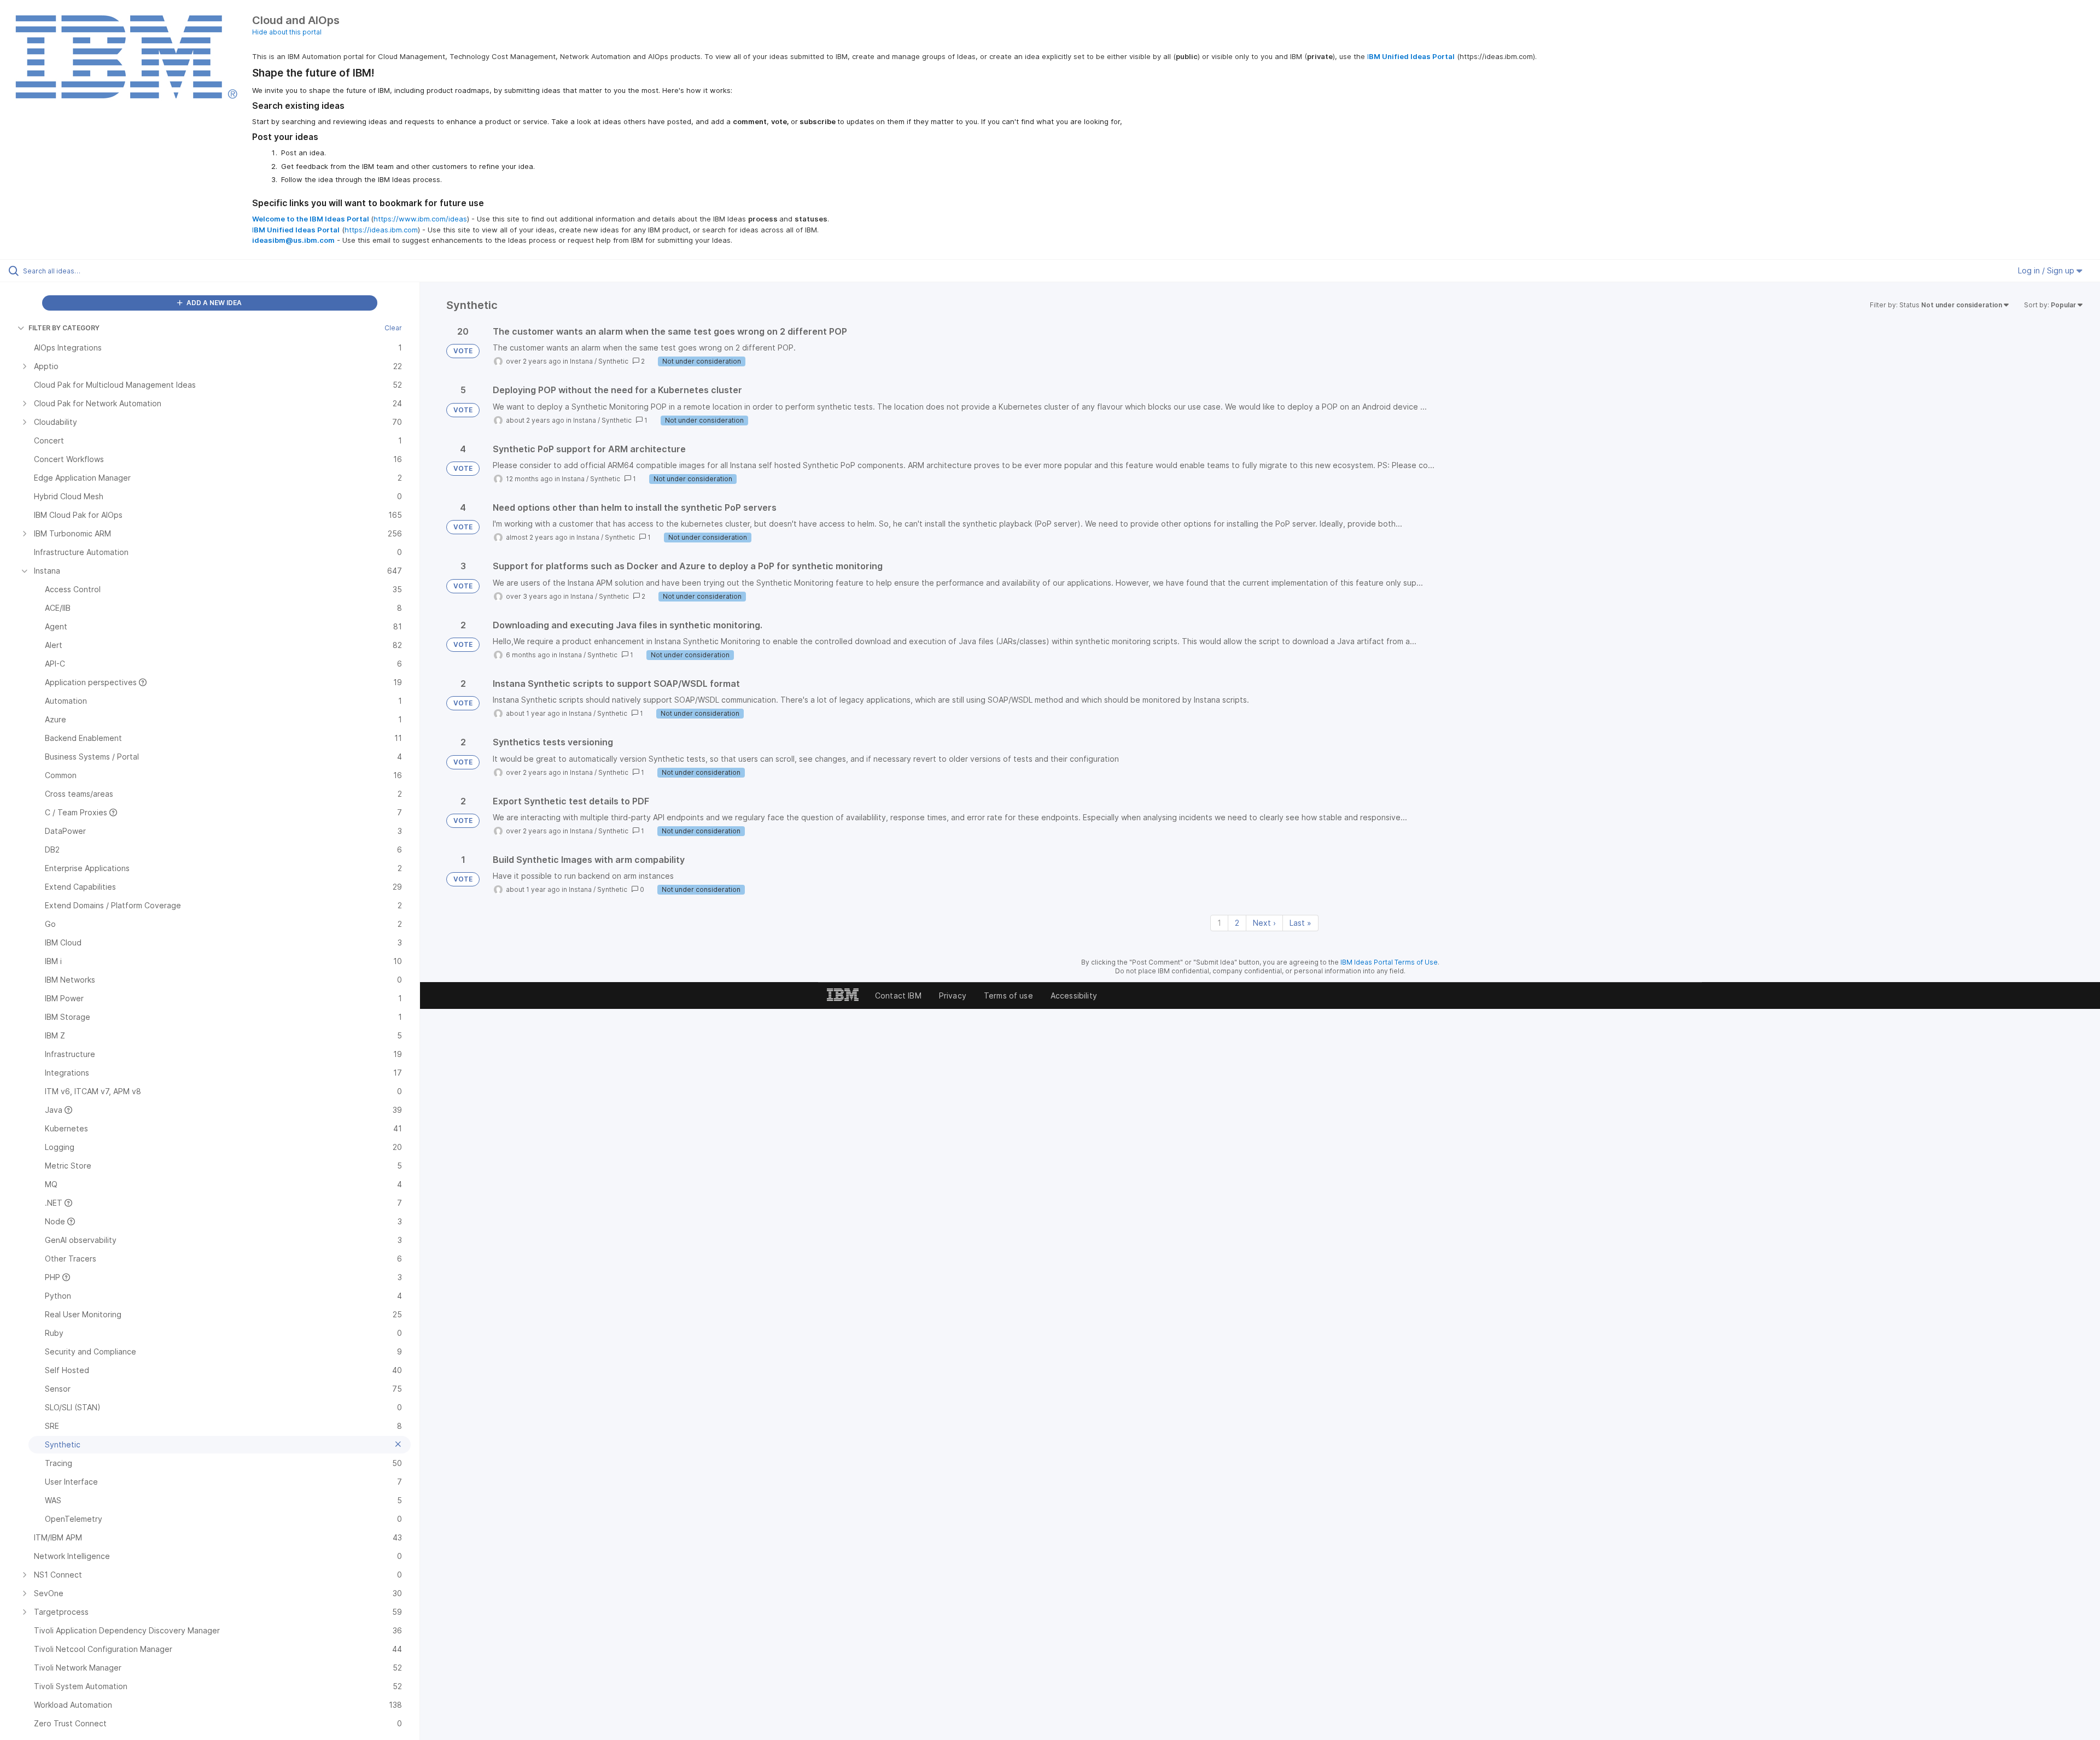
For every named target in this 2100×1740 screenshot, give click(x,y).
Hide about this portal (287, 32)
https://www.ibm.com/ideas (420, 219)
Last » (1300, 923)
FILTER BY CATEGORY (64, 328)
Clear (393, 328)
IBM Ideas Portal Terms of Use (1389, 962)
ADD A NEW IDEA (213, 303)
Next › (1264, 923)
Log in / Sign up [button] (2047, 270)
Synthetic (613, 361)
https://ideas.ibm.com (381, 230)
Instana (581, 361)
